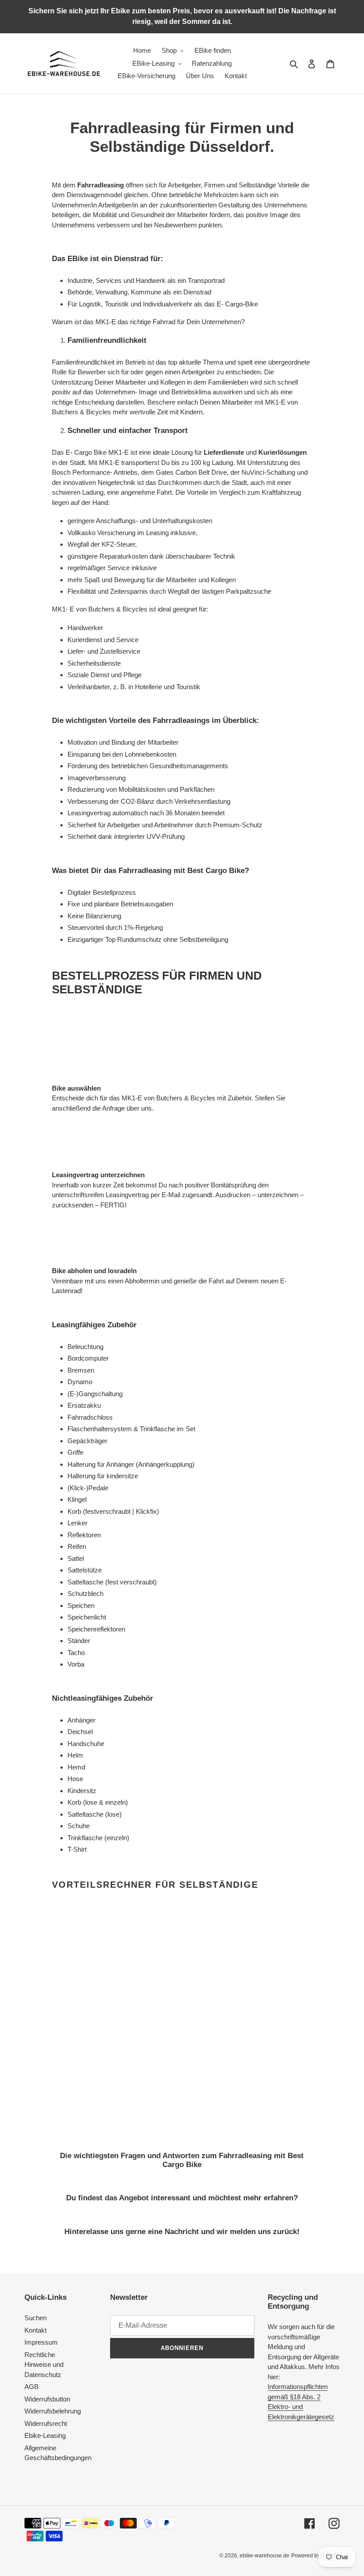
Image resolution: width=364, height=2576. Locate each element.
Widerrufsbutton (47, 2399)
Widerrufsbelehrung (53, 2411)
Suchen (36, 2318)
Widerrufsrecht (46, 2423)
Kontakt (36, 2330)
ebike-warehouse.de (265, 2556)
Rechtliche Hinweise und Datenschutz (44, 2365)
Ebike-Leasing (45, 2435)
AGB (32, 2387)
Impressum (41, 2342)
